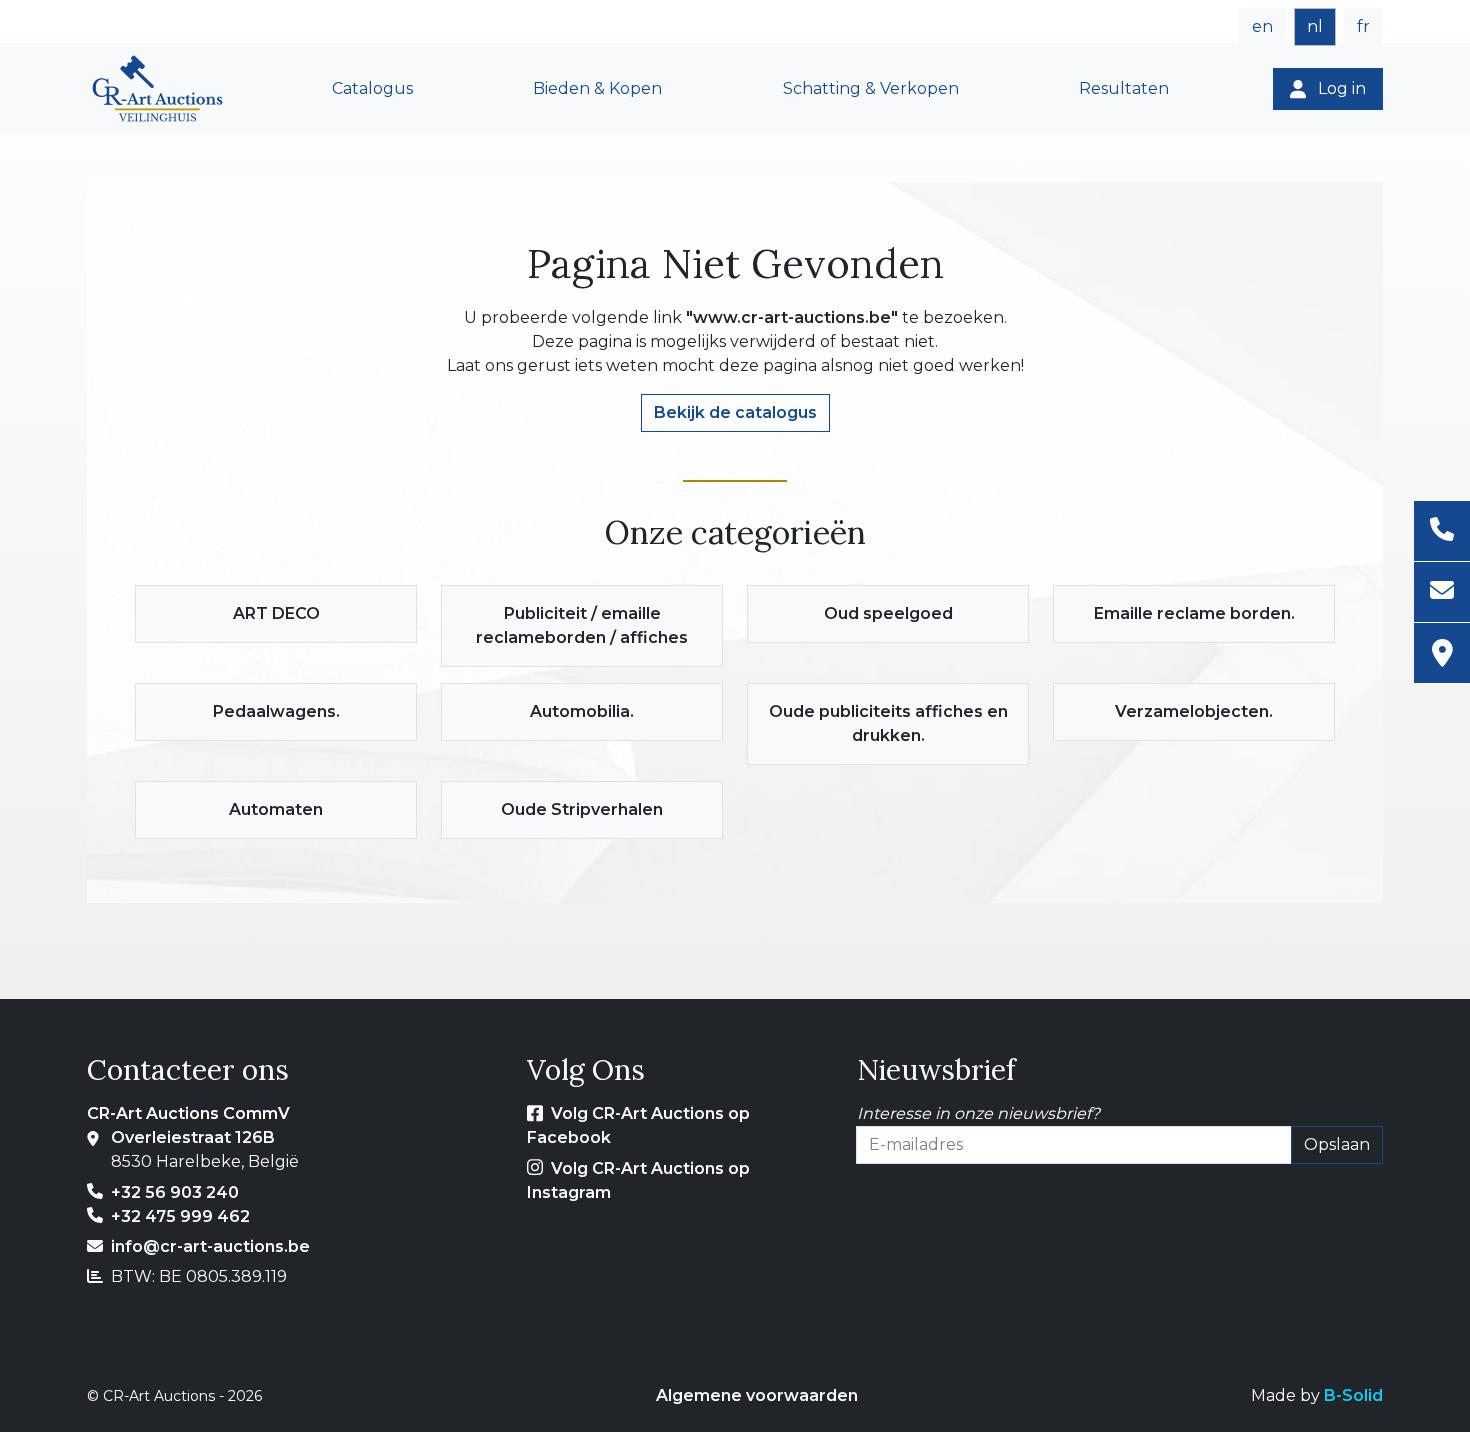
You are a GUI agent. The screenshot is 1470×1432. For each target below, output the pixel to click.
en (1262, 26)
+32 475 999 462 (180, 1216)
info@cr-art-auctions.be (210, 1246)
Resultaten (1124, 88)
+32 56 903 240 (175, 1192)
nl (1315, 26)
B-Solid (1353, 1395)
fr (1363, 26)
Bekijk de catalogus (735, 412)
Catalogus (372, 88)
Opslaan (1337, 1144)
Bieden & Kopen (597, 88)
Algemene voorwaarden (757, 1395)
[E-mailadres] (1442, 592)
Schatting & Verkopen (871, 88)
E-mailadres (904, 1175)
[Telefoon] (1442, 531)
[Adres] (1442, 653)
